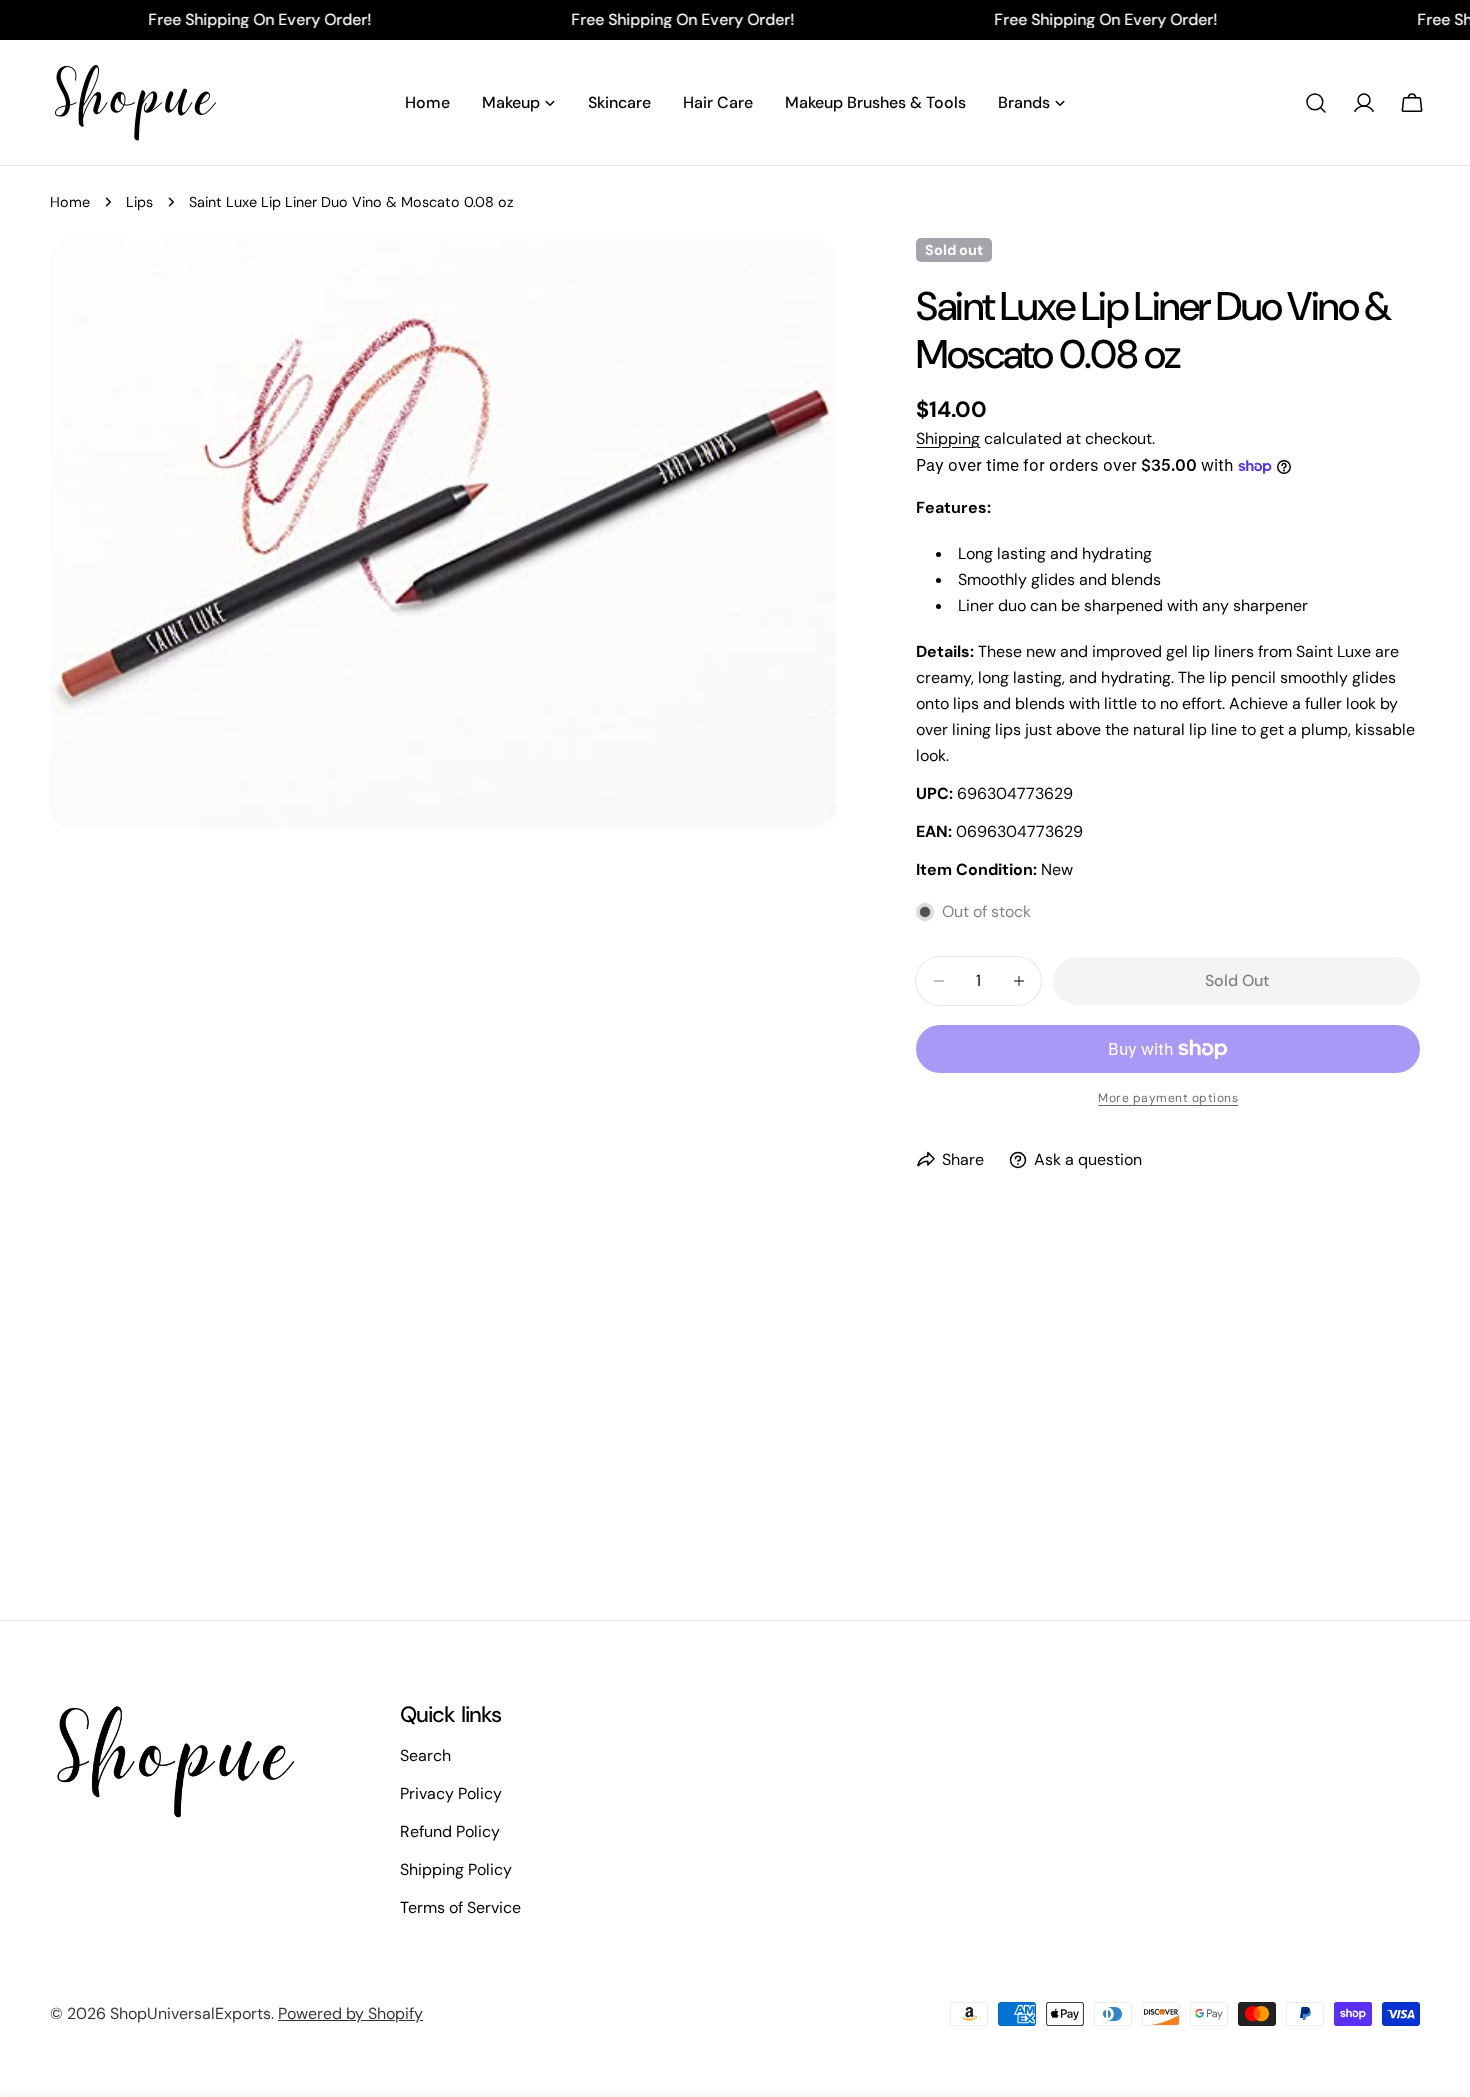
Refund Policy (450, 1831)
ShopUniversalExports (190, 2013)
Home (70, 202)
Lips (139, 202)
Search (425, 1755)
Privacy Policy (451, 1793)
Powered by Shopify (350, 2013)
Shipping (948, 438)
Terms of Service (460, 1907)
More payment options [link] (1168, 1098)
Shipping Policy (456, 1869)
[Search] (1316, 103)
